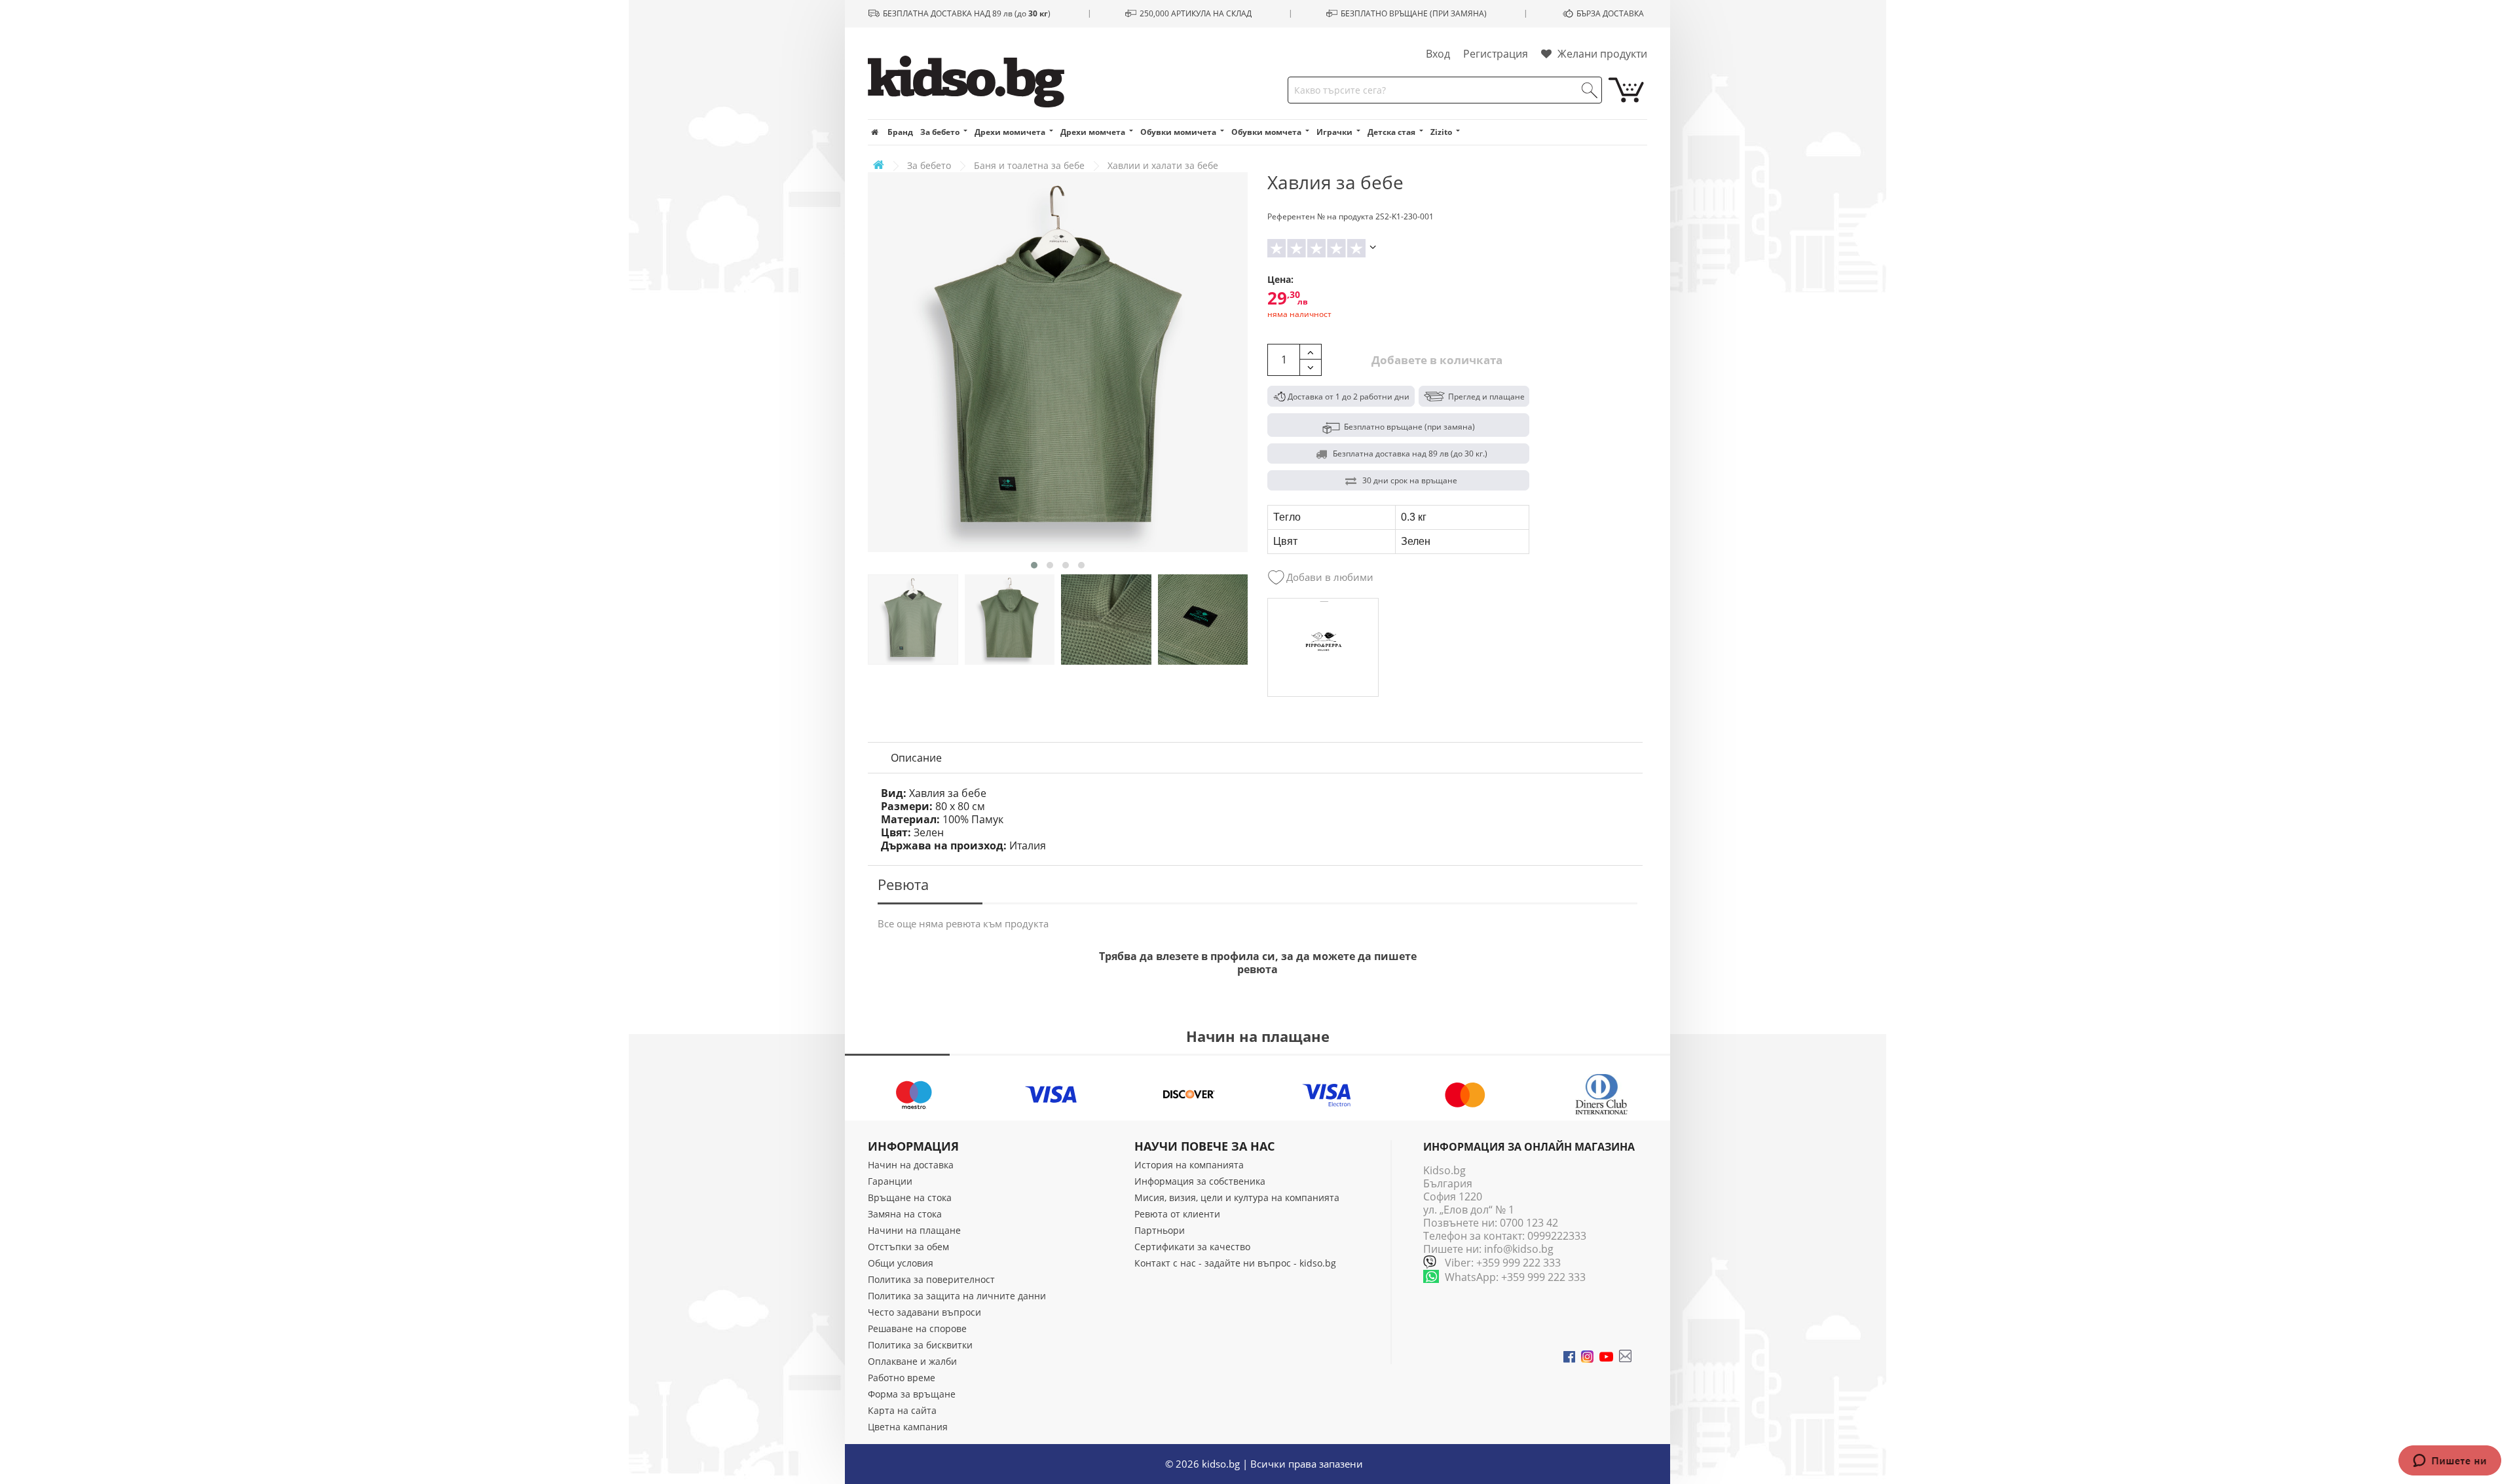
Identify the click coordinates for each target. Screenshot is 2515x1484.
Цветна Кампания (908, 1427)
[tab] (916, 758)
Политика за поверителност (931, 1279)
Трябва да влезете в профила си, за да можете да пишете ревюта (1258, 963)
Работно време (902, 1378)
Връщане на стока (910, 1197)
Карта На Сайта (902, 1410)
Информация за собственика (1200, 1181)
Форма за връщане (912, 1394)
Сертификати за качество (1192, 1247)
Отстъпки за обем (908, 1247)
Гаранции (890, 1181)
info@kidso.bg (1519, 1249)
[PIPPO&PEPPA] (1323, 648)
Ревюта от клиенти (1177, 1214)
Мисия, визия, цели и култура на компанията (1237, 1197)
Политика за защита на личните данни (957, 1296)
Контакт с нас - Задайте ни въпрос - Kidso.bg (1235, 1263)
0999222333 (1557, 1236)
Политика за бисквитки (920, 1345)
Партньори (1160, 1230)
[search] (1590, 90)
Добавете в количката (1436, 360)
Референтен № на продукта (1320, 216)
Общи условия (901, 1263)
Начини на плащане (914, 1230)
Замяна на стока (905, 1214)
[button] (1034, 565)
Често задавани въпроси (924, 1312)
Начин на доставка (911, 1165)
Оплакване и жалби (912, 1361)
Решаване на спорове (917, 1328)
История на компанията (1189, 1165)
